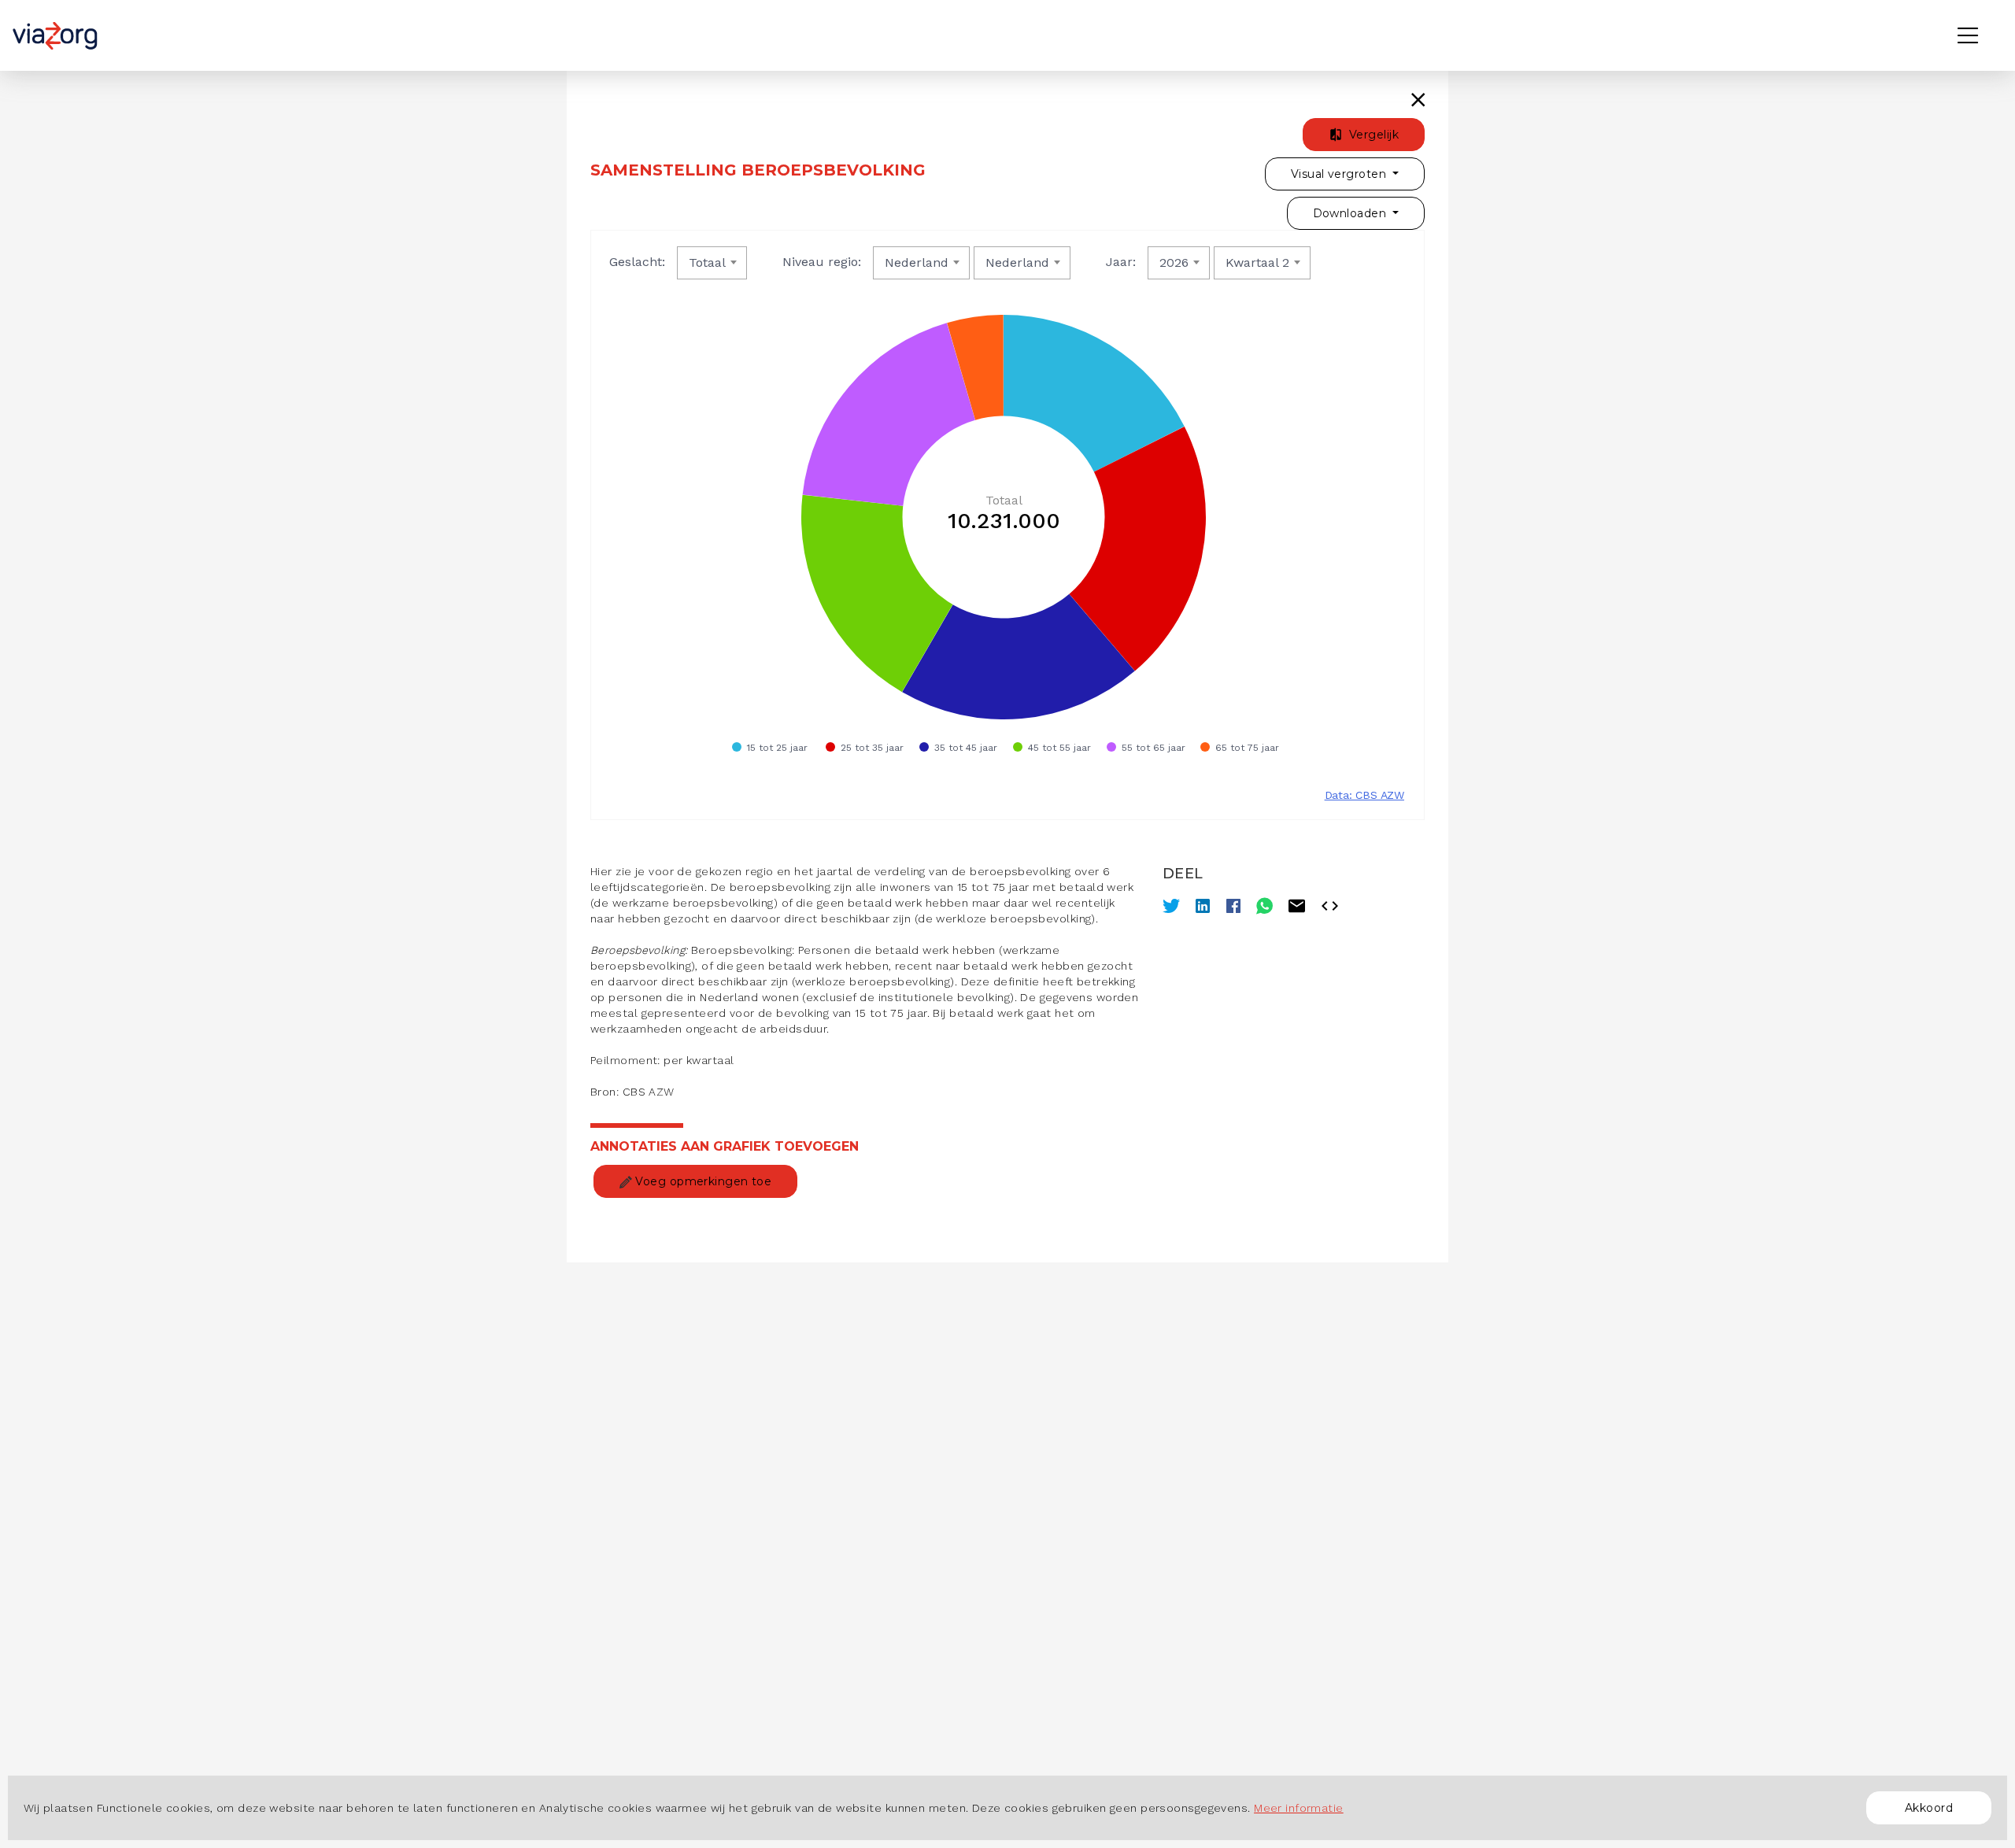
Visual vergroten (1340, 174)
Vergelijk (1372, 135)
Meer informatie (1299, 1808)
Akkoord (1929, 1808)
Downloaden (1351, 213)
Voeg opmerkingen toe (702, 1181)
